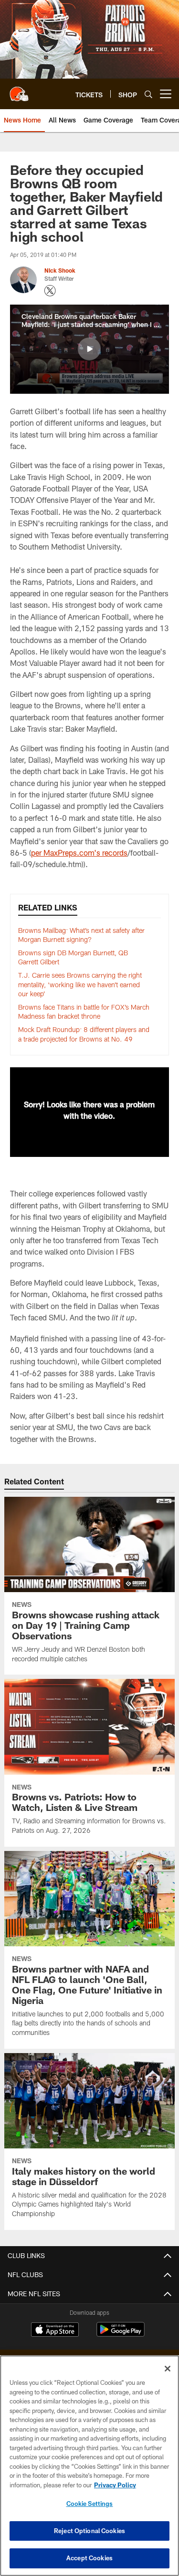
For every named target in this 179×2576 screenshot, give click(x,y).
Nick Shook (60, 270)
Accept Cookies (89, 2558)
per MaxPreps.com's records (79, 853)
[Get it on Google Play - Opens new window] (121, 2334)
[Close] (168, 2369)
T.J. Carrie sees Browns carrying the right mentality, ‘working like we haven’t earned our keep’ (80, 984)
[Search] (148, 94)
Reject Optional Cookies (89, 2531)
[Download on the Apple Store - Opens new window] (55, 2331)
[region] (89, 2466)
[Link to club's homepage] (19, 90)
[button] (89, 349)
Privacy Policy (115, 2485)
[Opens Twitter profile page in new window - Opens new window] (50, 291)
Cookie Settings (90, 2504)
